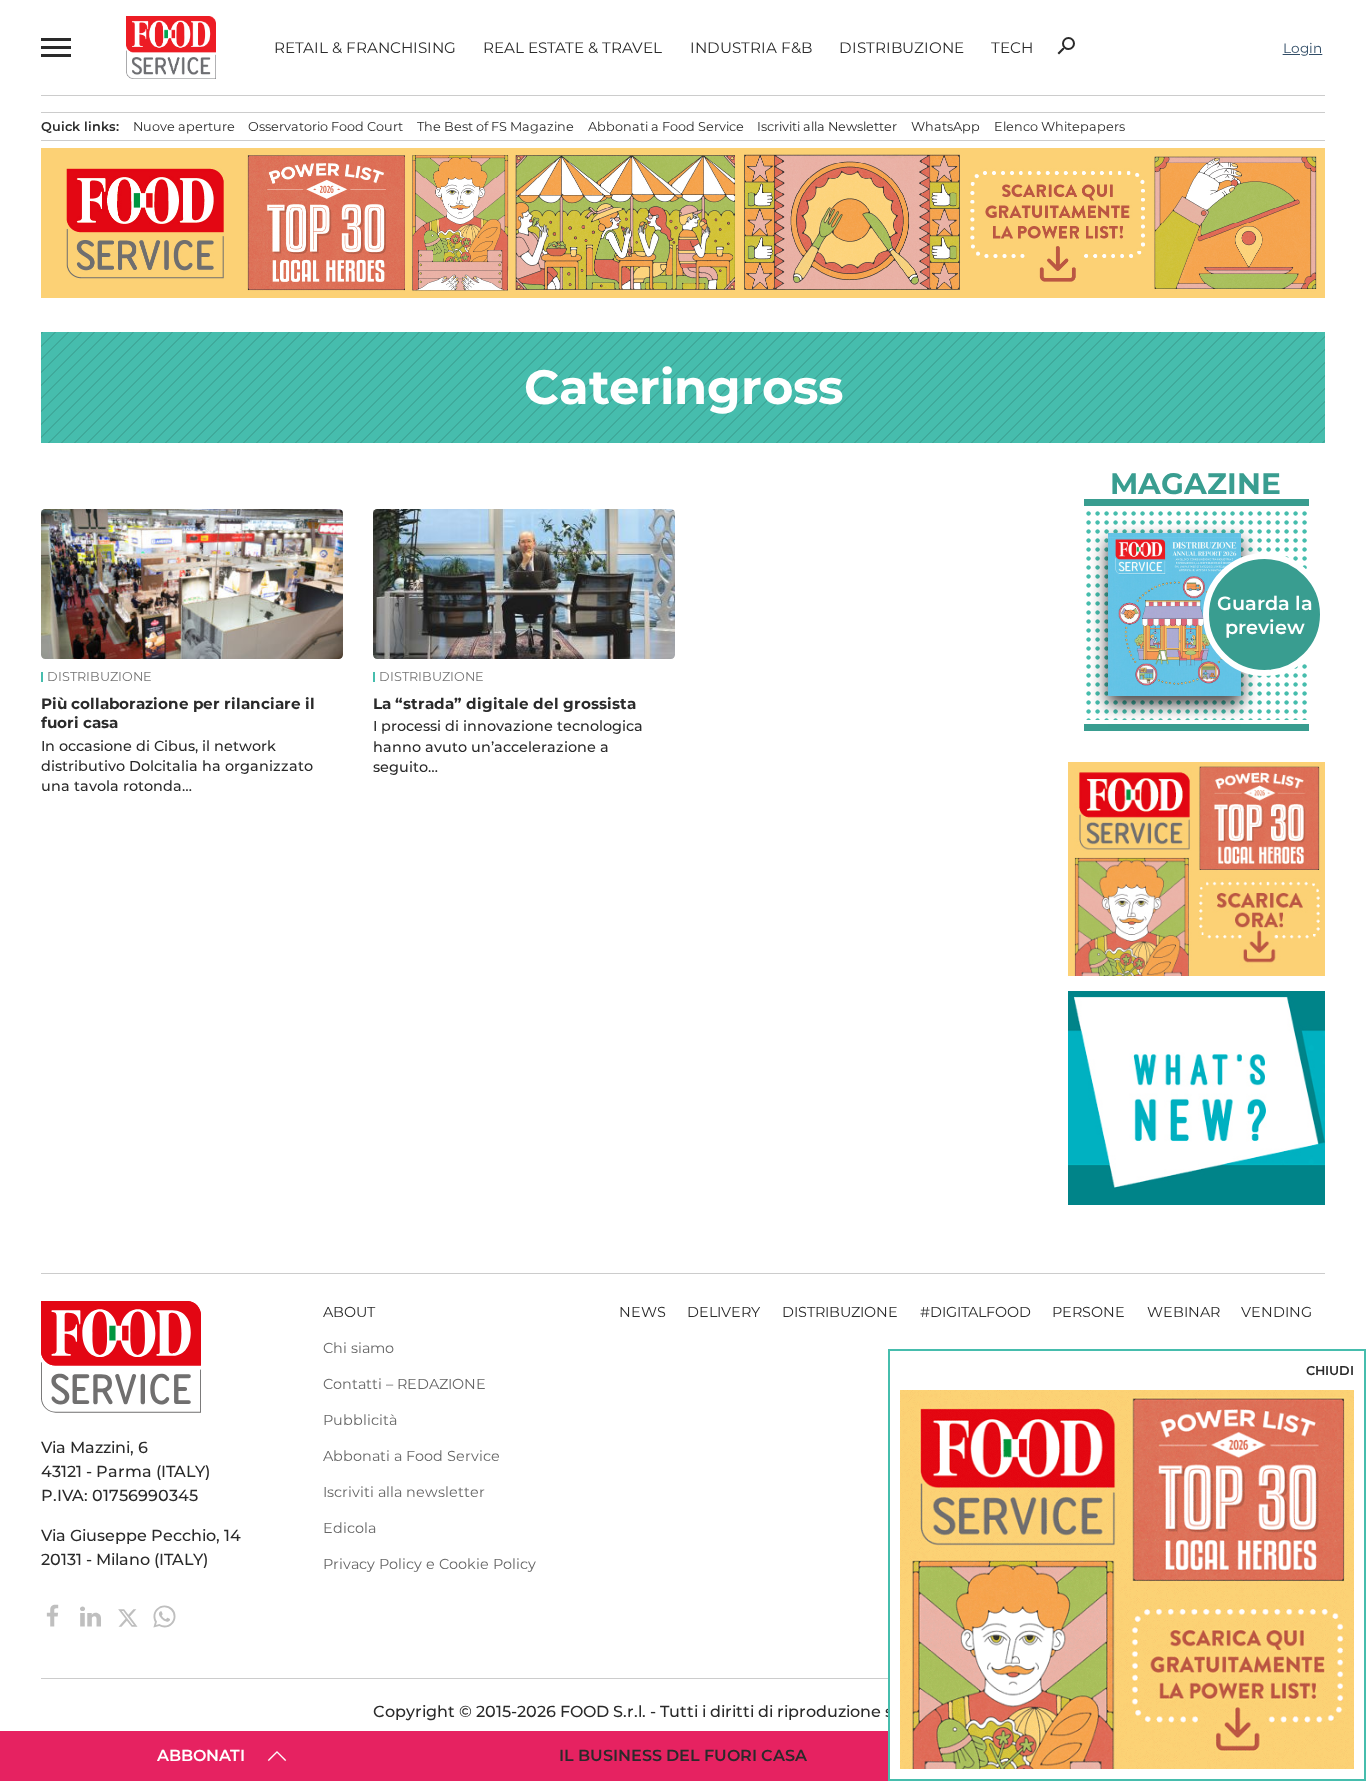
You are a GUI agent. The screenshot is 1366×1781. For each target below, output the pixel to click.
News (642, 1312)
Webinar (1183, 1312)
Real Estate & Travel (572, 47)
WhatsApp (945, 126)
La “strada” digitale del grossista (504, 703)
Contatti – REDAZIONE (404, 1384)
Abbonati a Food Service (666, 126)
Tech (1012, 47)
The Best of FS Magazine (495, 126)
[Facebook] (55, 1615)
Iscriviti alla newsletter (404, 1492)
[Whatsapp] (164, 1615)
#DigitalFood (975, 1312)
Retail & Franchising (365, 47)
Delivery (723, 1312)
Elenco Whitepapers (1059, 126)
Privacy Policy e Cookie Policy (429, 1564)
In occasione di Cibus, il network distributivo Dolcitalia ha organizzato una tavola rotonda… (177, 766)
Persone (1088, 1312)
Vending (1276, 1312)
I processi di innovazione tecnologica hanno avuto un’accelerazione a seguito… (508, 746)
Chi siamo (358, 1348)
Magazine (1195, 484)
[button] (54, 47)
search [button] (1066, 46)
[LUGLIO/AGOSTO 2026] (1196, 614)
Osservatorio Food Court (325, 126)
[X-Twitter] (129, 1615)
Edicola (349, 1528)
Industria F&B (751, 47)
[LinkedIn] (92, 1615)
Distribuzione (901, 47)
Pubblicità (360, 1420)
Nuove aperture (184, 126)
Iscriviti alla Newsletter (827, 126)
